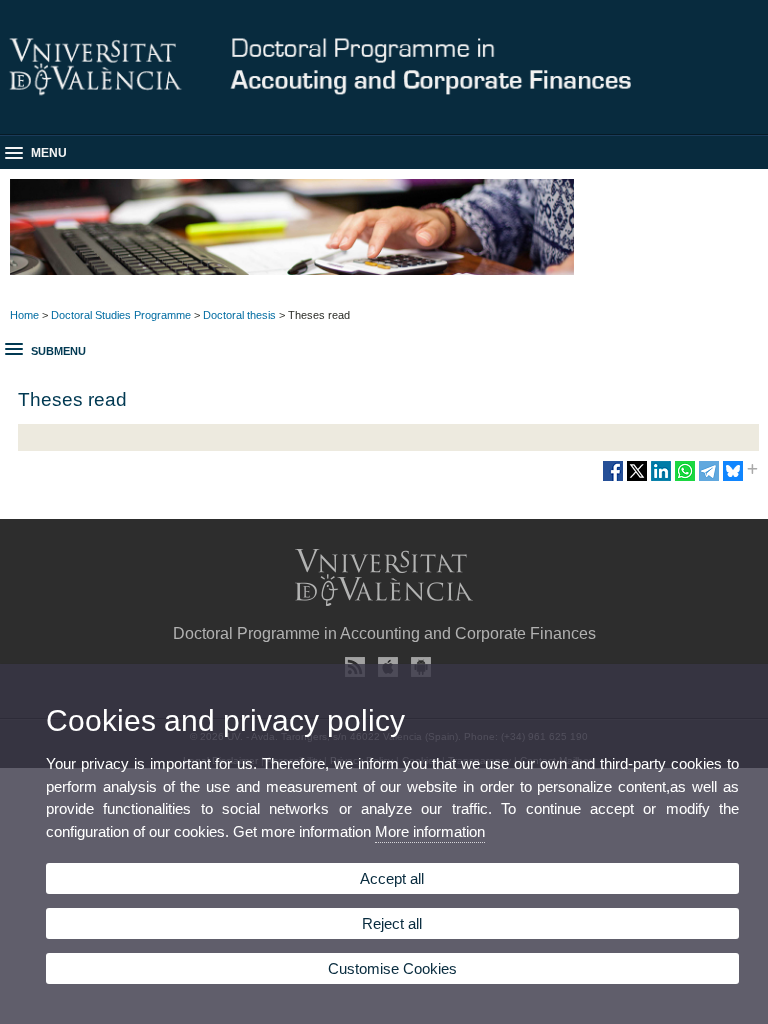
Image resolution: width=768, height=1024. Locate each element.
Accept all (392, 878)
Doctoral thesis (239, 315)
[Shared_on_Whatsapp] (685, 479)
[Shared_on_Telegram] (709, 479)
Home (24, 315)
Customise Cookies (392, 968)
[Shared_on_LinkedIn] (661, 479)
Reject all (392, 923)
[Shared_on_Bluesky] (733, 479)
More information (430, 831)
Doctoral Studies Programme (121, 315)
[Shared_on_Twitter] (637, 479)
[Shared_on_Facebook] (613, 479)
